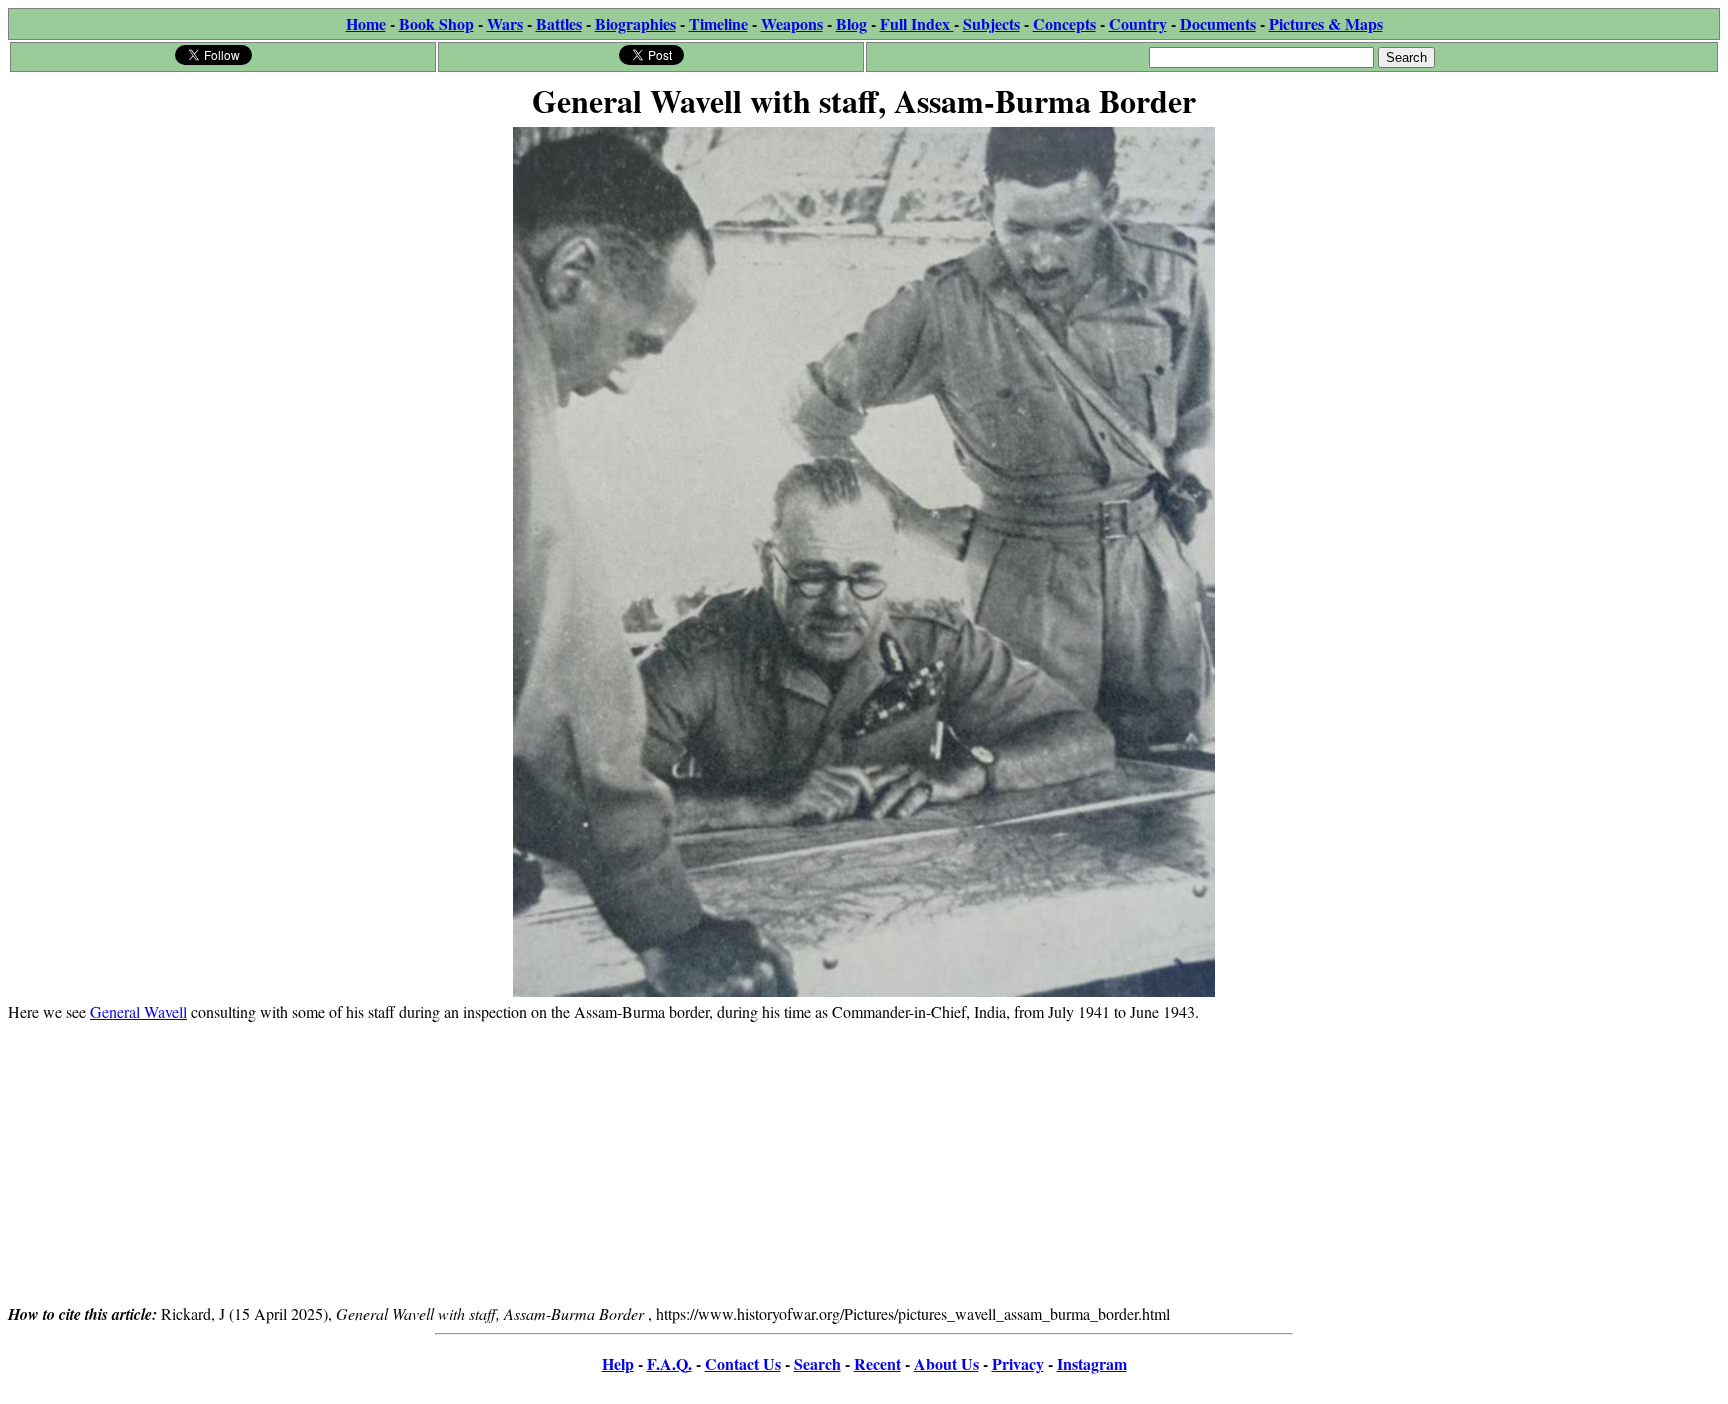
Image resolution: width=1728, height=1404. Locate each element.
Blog (851, 23)
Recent (877, 1363)
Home (366, 23)
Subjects (991, 23)
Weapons (792, 23)
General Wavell (138, 1011)
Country (1138, 23)
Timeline (718, 23)
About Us (946, 1363)
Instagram (1092, 1363)
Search (817, 1363)
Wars (505, 23)
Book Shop (436, 23)
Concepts (1064, 23)
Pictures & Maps (1326, 23)
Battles (559, 23)
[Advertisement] (864, 1162)
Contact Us (743, 1363)
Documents (1218, 23)
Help (618, 1363)
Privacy (1018, 1363)
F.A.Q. (669, 1363)
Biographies (635, 23)
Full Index (917, 23)
